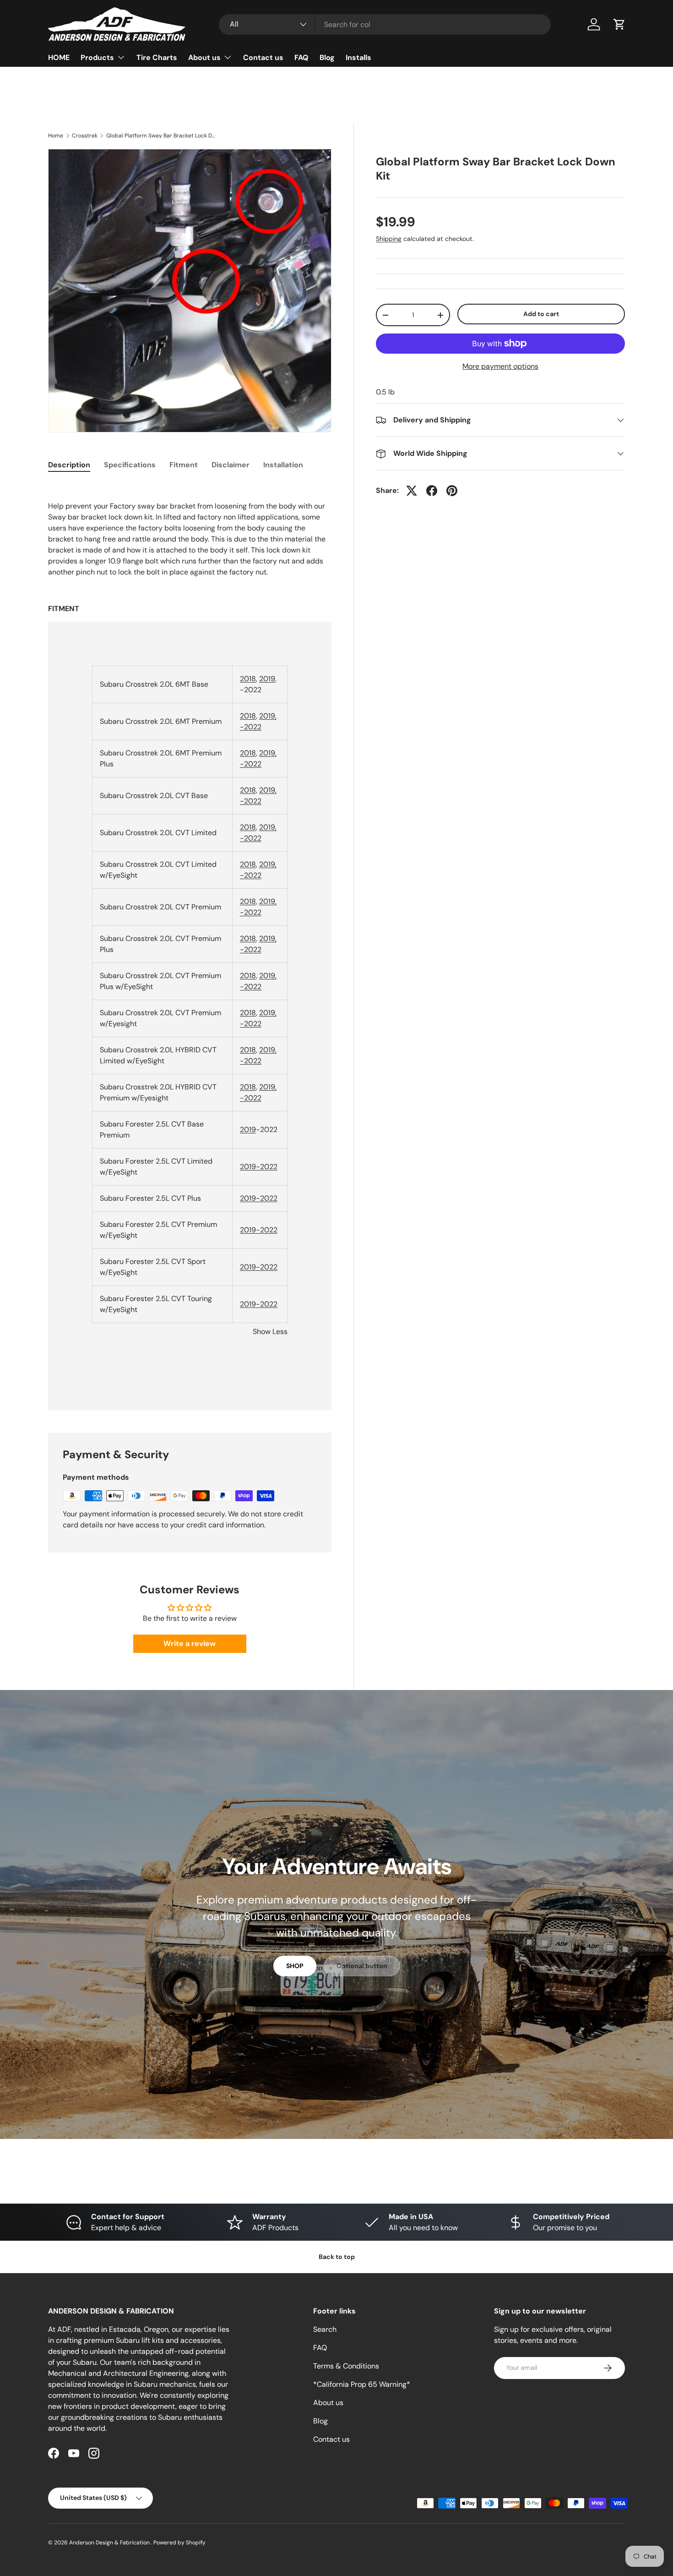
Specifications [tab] (130, 465)
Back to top (337, 2257)
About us (204, 57)
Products (97, 57)
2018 (248, 679)
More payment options (500, 366)
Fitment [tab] (184, 465)
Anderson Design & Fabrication (110, 2543)
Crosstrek (85, 136)
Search (325, 2329)
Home (56, 136)
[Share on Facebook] (432, 491)
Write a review (190, 1643)
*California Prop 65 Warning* (362, 2384)
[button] (619, 24)
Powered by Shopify (179, 2543)
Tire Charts (157, 57)
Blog (327, 57)
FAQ (301, 57)
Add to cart (541, 314)
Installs (358, 57)
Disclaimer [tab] (231, 465)
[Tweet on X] (412, 491)
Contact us (263, 57)
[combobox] (385, 25)
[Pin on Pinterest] (452, 491)
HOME (59, 57)
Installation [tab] (283, 465)
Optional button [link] (362, 1966)
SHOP (295, 1966)
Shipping (389, 239)
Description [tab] (69, 465)
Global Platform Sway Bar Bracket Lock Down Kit (161, 136)
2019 (267, 679)
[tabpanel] (190, 946)
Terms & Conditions (346, 2366)
